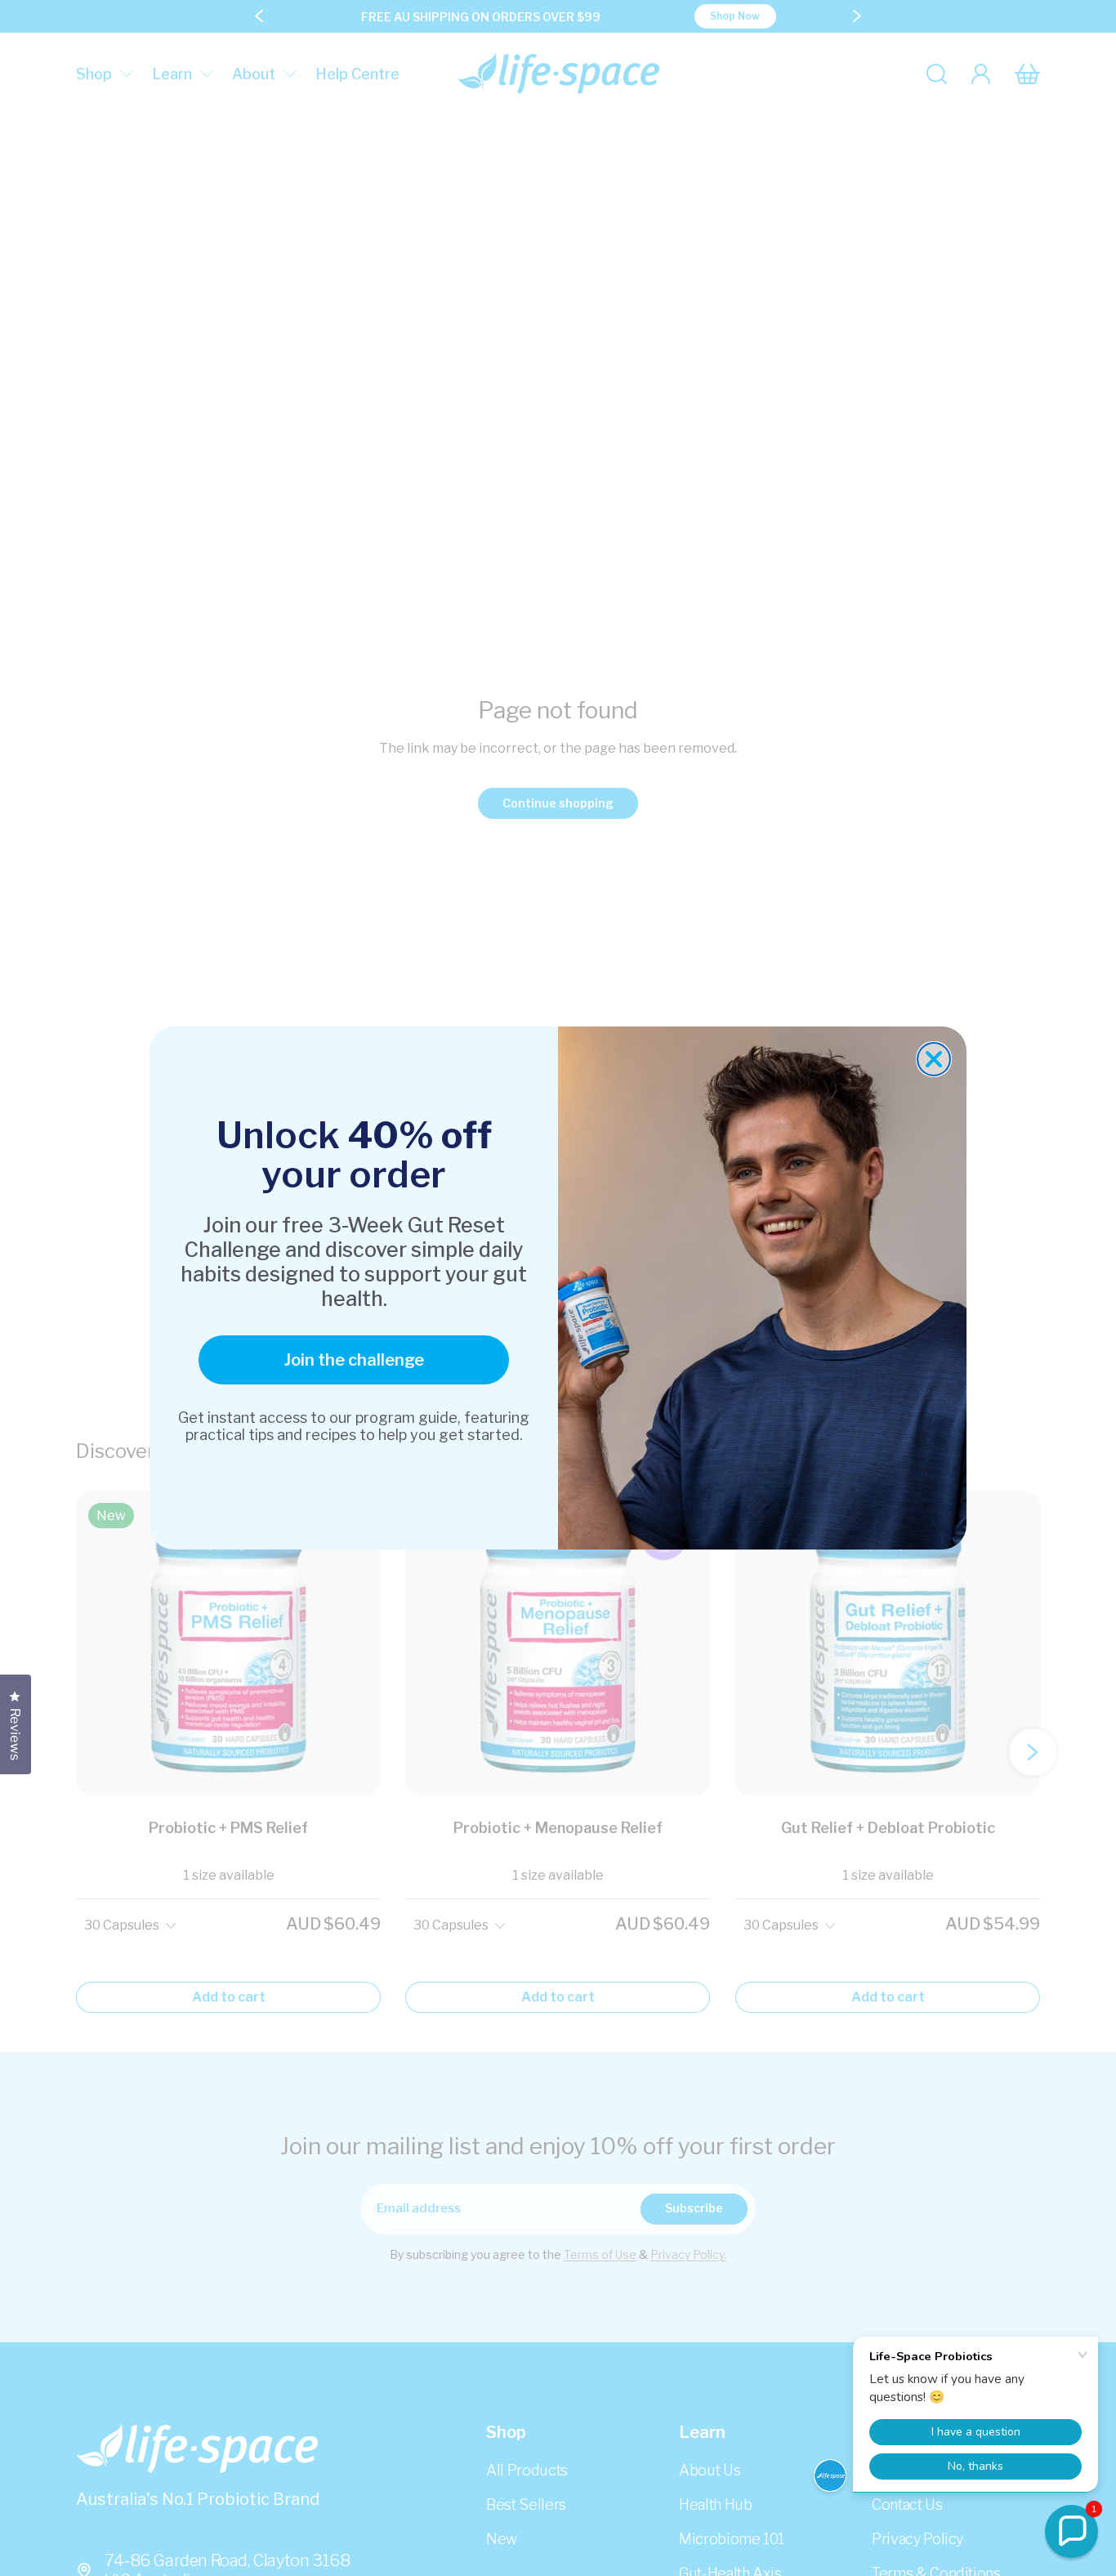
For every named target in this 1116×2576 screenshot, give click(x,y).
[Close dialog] (934, 1059)
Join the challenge (354, 1360)
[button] (1071, 2531)
